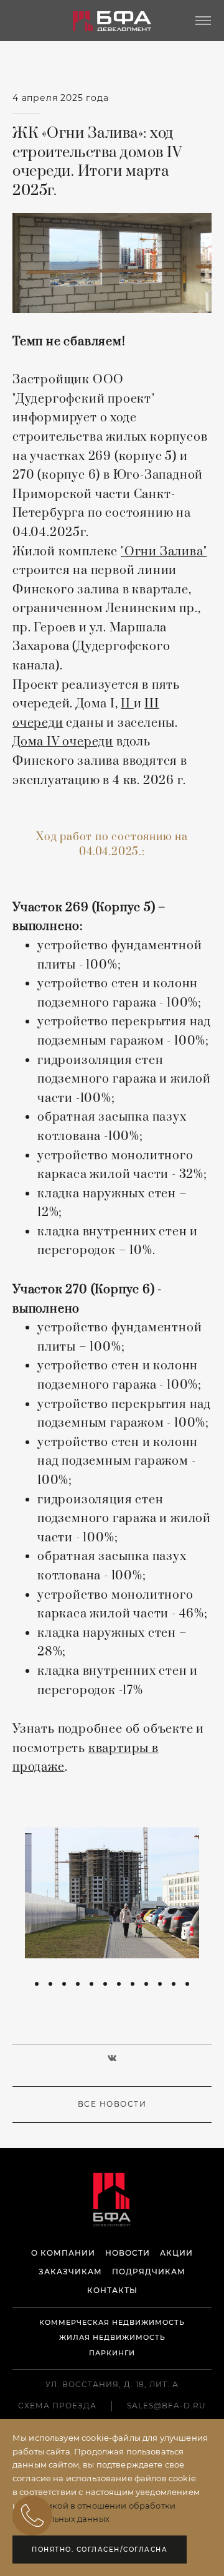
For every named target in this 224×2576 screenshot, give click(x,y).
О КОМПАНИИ (63, 2253)
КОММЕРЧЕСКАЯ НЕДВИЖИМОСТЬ (112, 2323)
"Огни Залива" (164, 552)
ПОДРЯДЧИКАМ (149, 2272)
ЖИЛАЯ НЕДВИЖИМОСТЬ (112, 2338)
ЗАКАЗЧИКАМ (70, 2272)
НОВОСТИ (128, 2253)
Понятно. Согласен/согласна (100, 2550)
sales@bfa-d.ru (166, 2406)
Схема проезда (57, 2406)
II (127, 704)
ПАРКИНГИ (112, 2353)
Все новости (112, 2104)
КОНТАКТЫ (112, 2291)
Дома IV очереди (63, 742)
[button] (37, 1984)
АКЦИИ (176, 2253)
